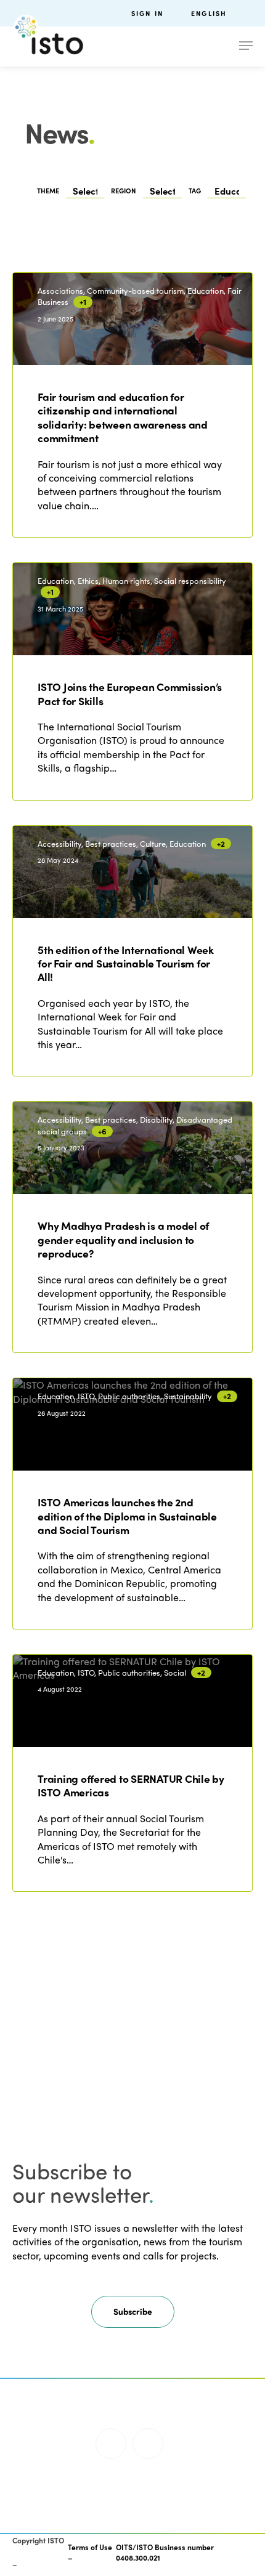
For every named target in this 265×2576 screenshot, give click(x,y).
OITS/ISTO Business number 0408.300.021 (165, 2552)
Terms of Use (90, 2547)
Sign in (147, 13)
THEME (48, 191)
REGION (124, 191)
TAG (195, 191)
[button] (133, 2312)
